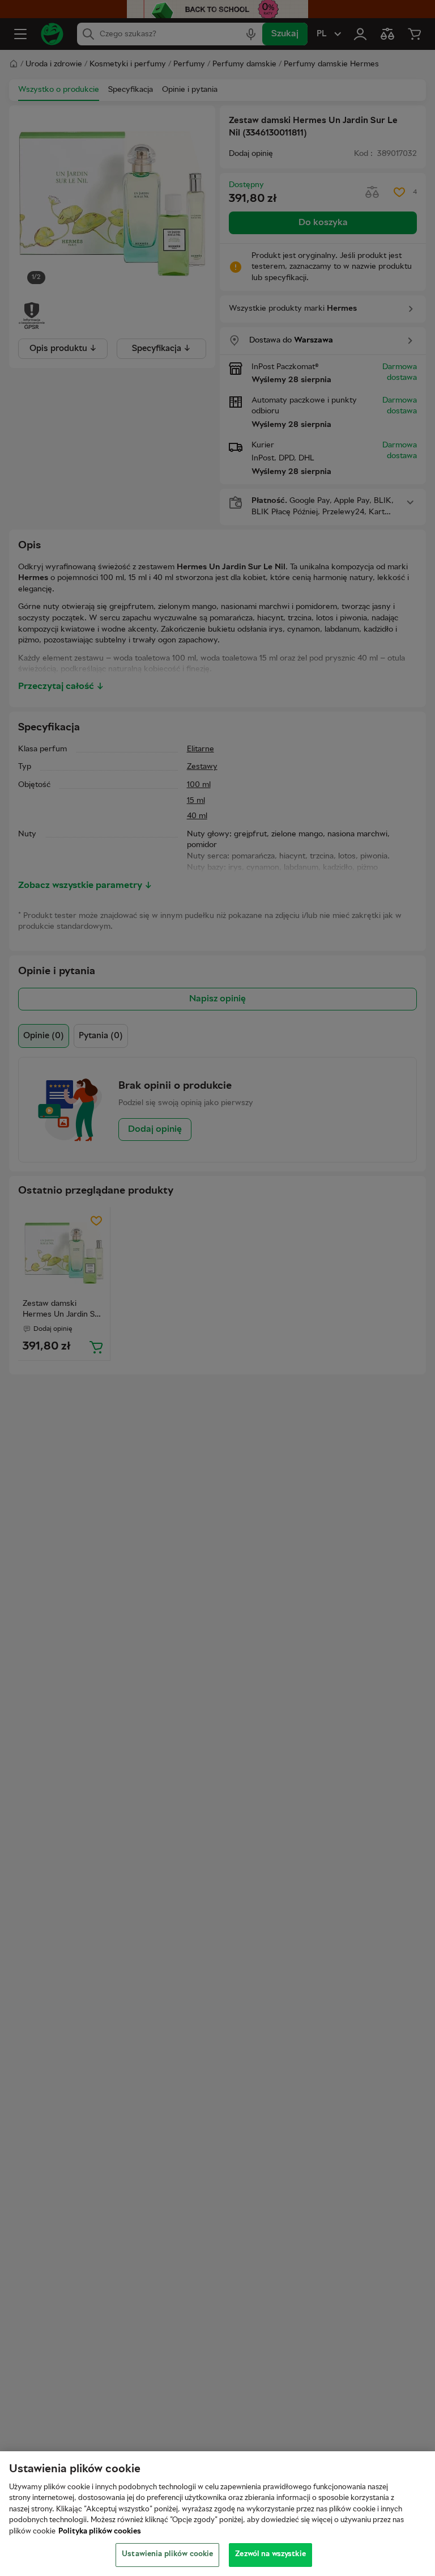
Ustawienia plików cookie (167, 2554)
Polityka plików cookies (100, 2532)
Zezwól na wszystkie (270, 2554)
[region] (217, 2514)
